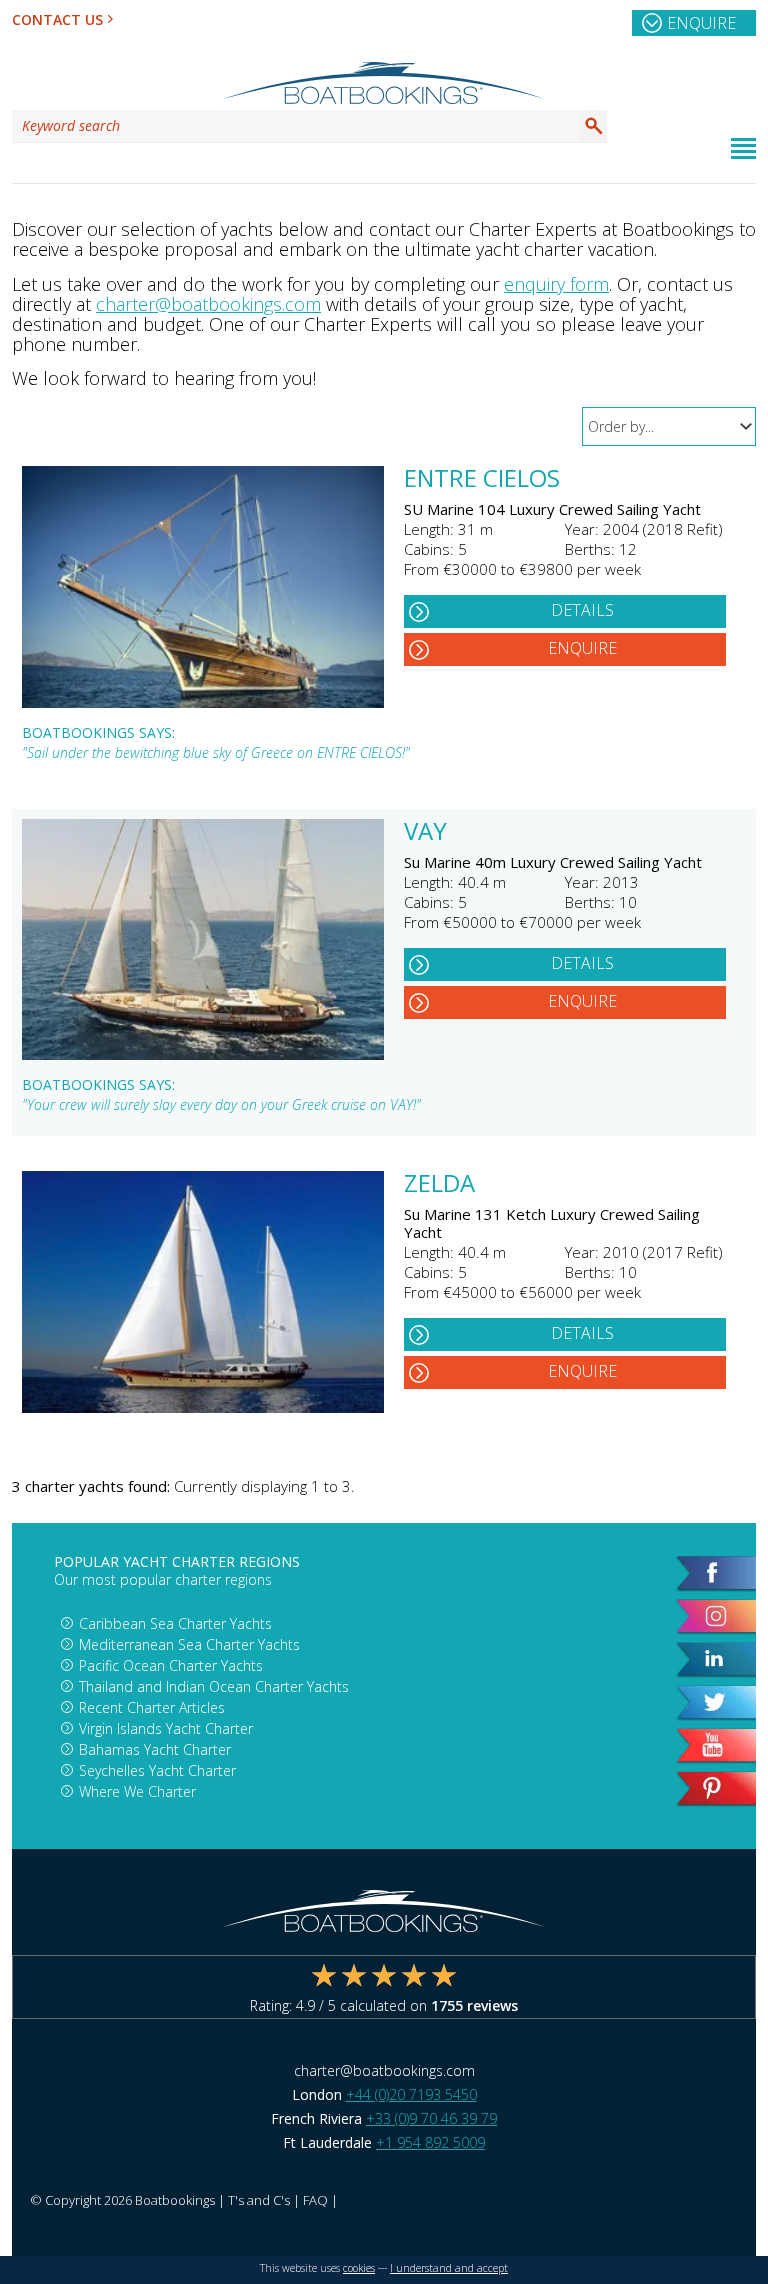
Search (594, 126)
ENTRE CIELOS (482, 480)
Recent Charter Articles (152, 1707)
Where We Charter (137, 1791)
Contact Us (57, 19)
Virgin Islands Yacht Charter (166, 1728)
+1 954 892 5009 (430, 2142)
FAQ (315, 2200)
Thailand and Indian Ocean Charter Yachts (214, 1686)
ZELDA (439, 1185)
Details (582, 610)
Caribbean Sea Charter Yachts (175, 1623)
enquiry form (556, 284)
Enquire (701, 23)
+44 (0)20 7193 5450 (411, 2094)
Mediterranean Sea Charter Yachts (189, 1644)
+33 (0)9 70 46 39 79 (431, 2118)
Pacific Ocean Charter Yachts (171, 1665)
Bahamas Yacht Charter (155, 1749)
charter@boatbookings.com (208, 304)
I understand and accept (449, 2268)
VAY (425, 833)
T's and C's (259, 2200)
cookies (359, 2268)
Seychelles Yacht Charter (157, 1770)
